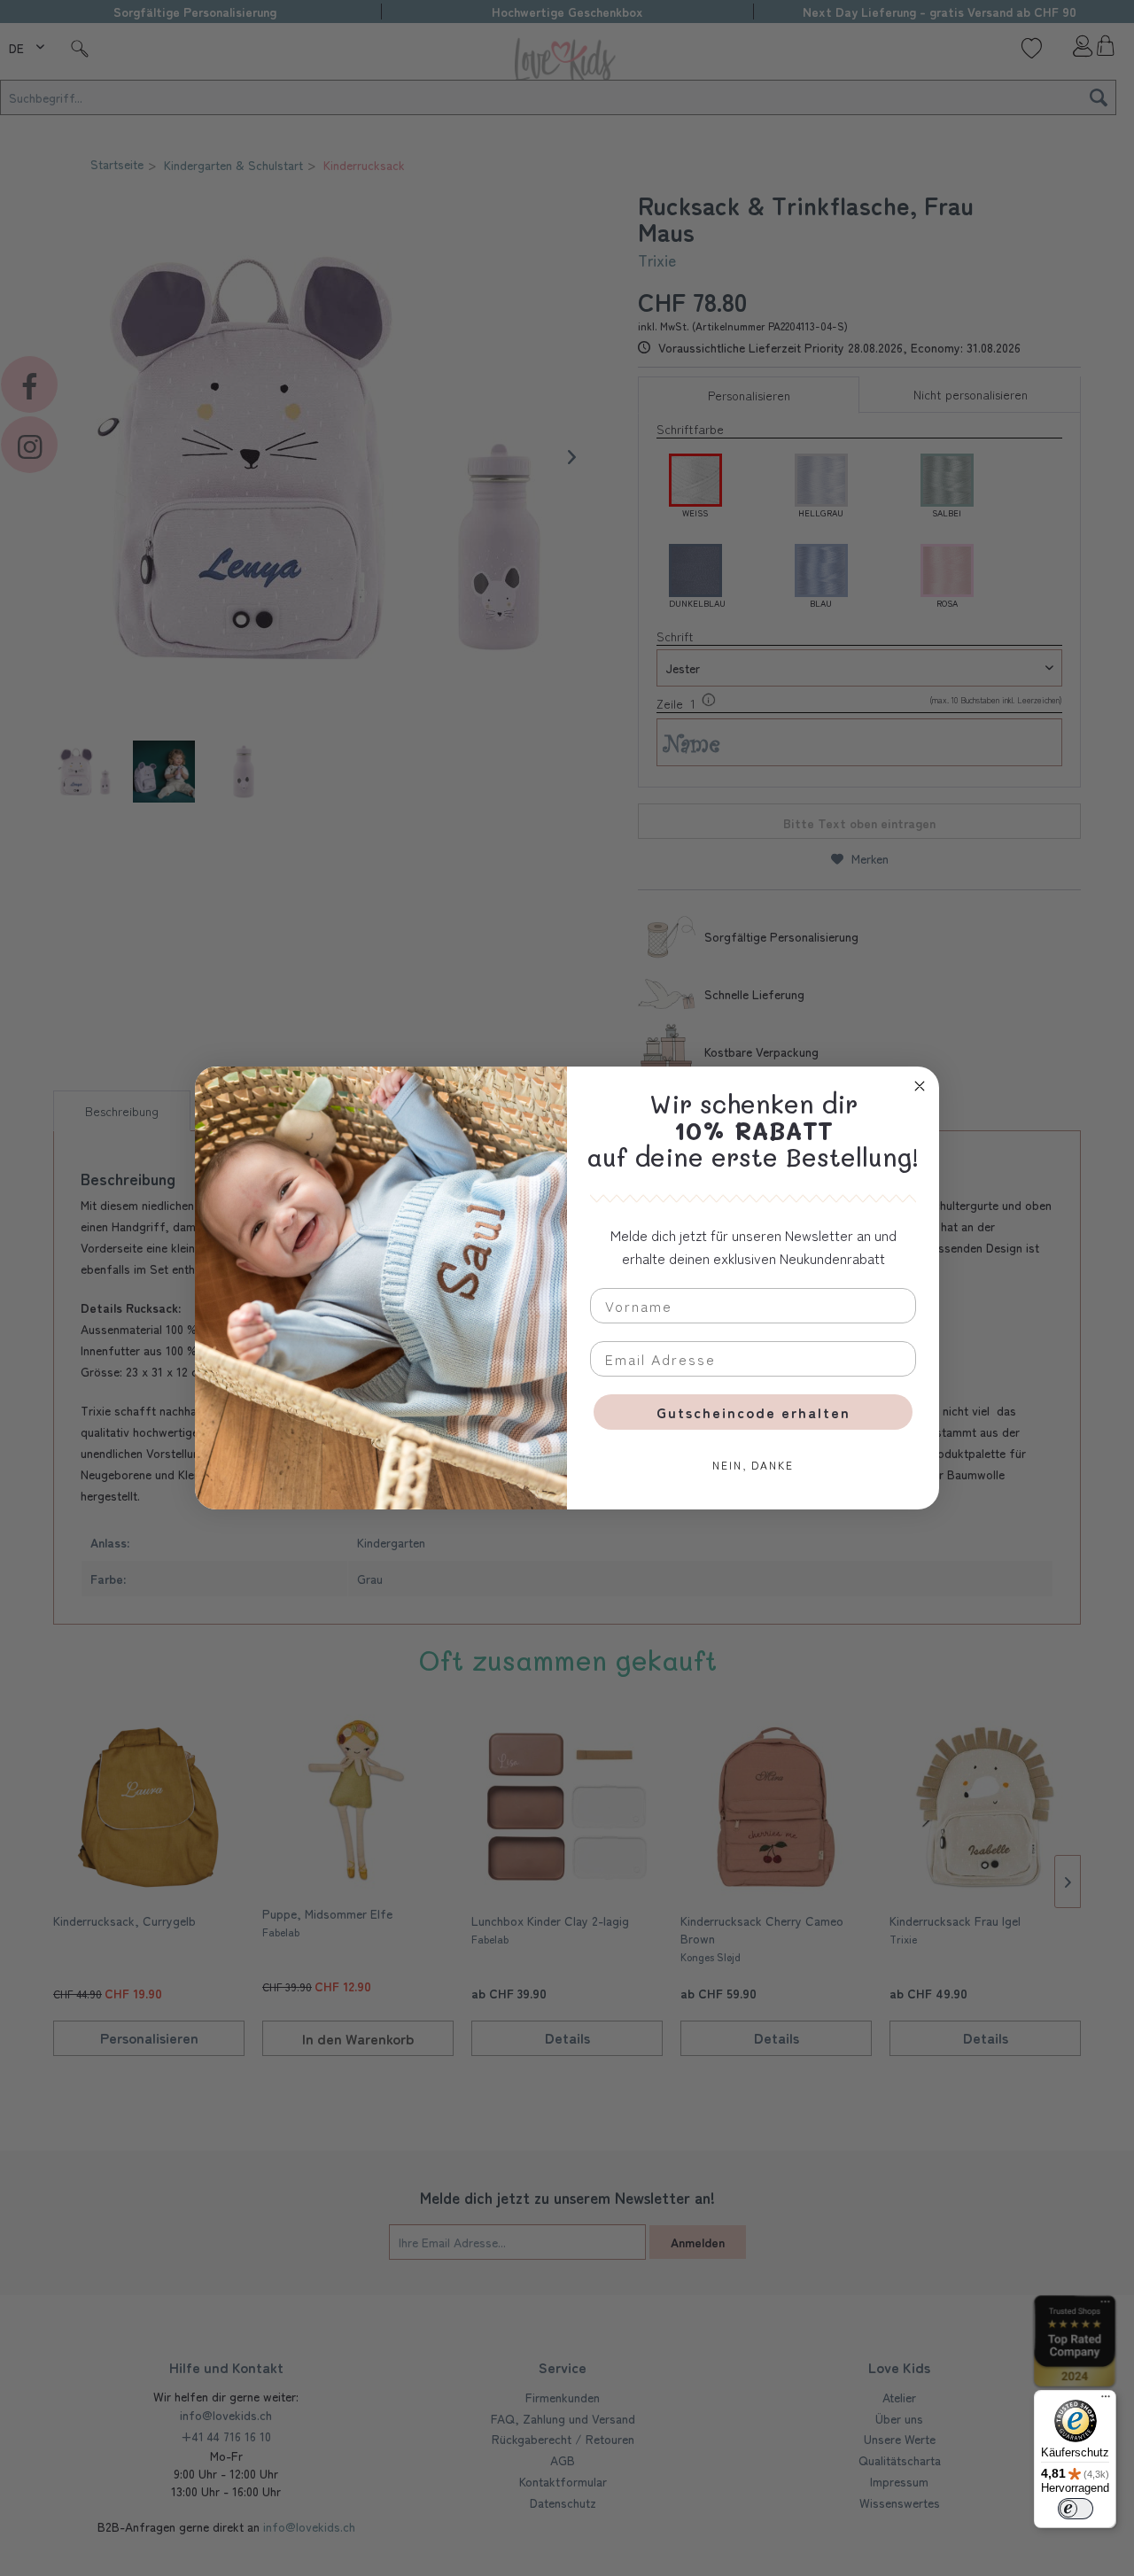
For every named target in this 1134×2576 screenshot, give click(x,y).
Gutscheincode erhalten (753, 1412)
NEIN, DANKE (753, 1465)
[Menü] (1106, 2401)
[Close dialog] (920, 1086)
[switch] (1076, 2509)
